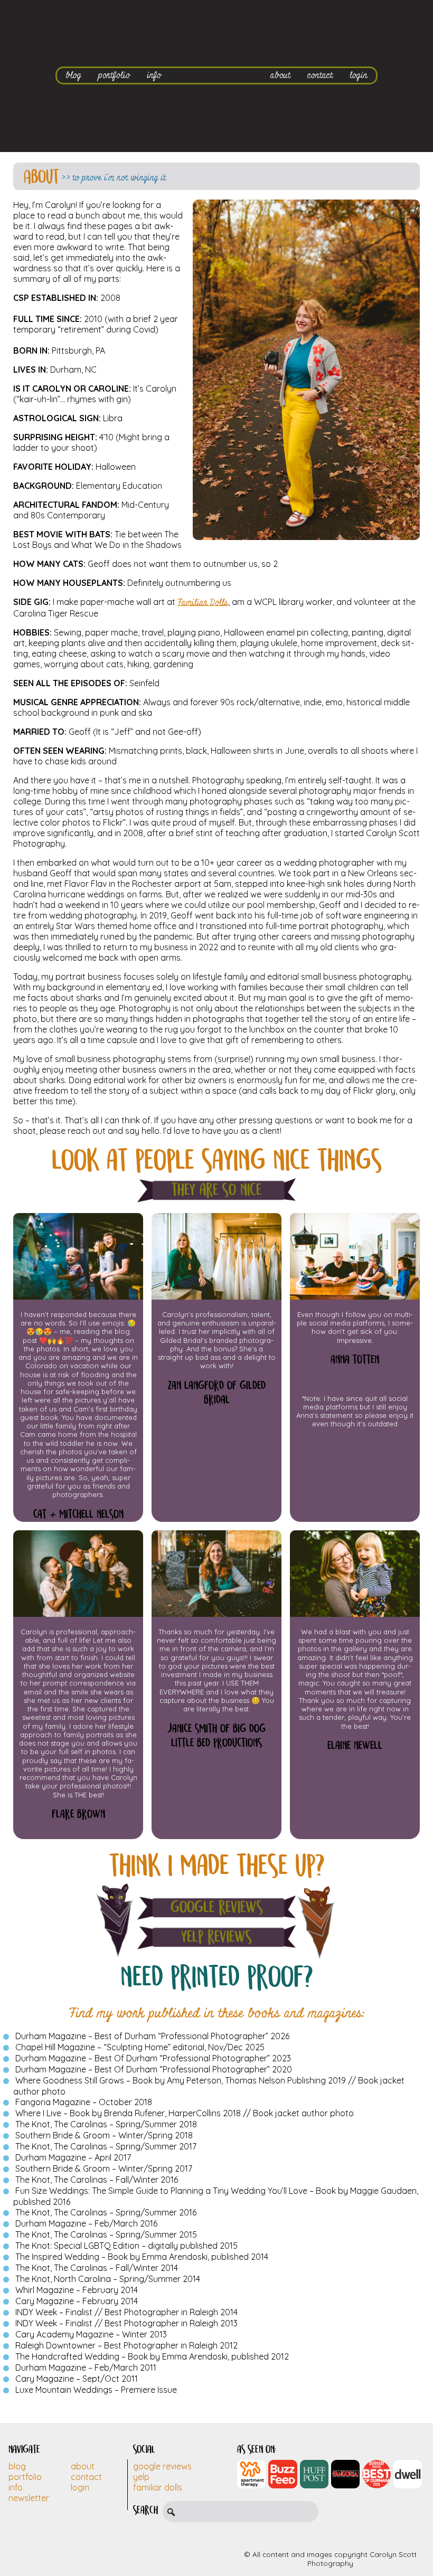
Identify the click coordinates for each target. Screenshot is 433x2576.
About (83, 2466)
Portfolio (25, 2477)
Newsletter (29, 2498)
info (154, 75)
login (359, 75)
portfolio (114, 75)
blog (73, 75)
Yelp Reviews (216, 1937)
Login (80, 2487)
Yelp (141, 2477)
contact (320, 75)
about (280, 75)
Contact (86, 2477)
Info (16, 2487)
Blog (17, 2466)
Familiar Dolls (203, 603)
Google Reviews (217, 1907)
